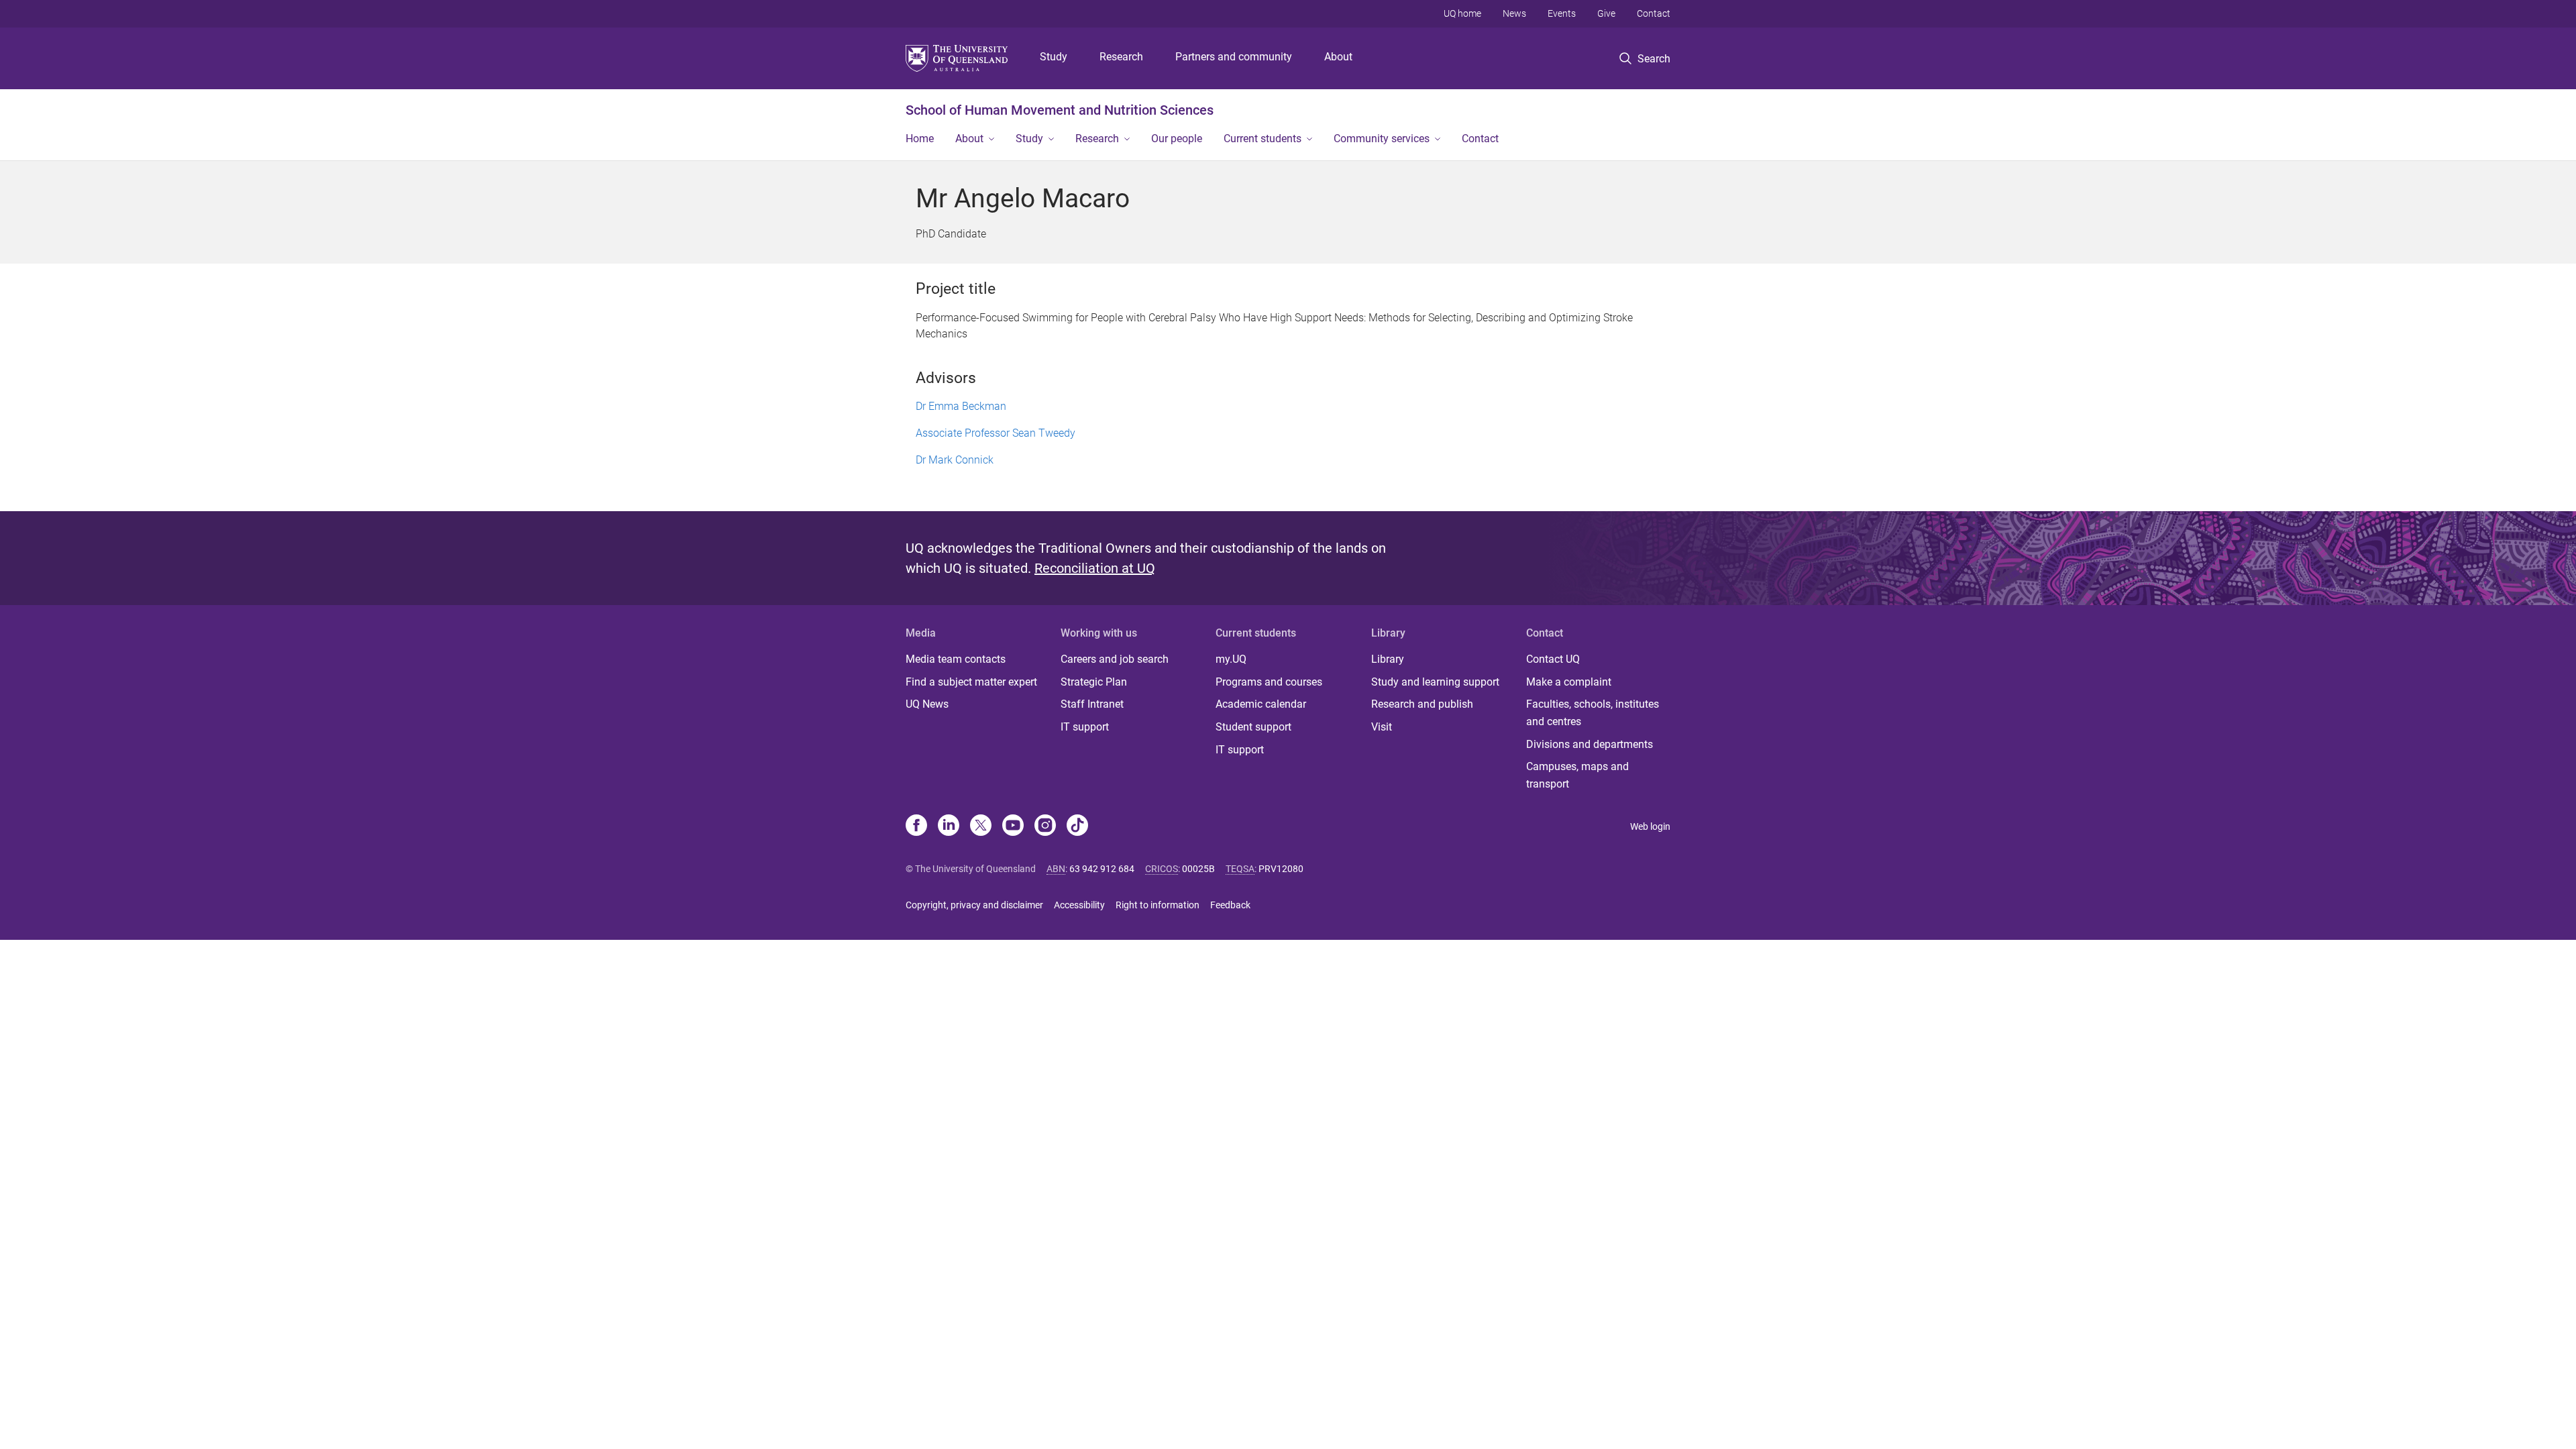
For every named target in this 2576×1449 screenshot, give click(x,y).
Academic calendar (1261, 704)
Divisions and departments (1590, 744)
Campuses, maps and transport (1577, 775)
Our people (1177, 139)
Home (920, 139)
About (1338, 57)
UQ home (1462, 13)
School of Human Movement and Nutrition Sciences (1060, 110)
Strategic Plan (1094, 682)
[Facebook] (916, 826)
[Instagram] (1045, 826)
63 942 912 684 (1102, 869)
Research (1121, 57)
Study (1054, 57)
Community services (1382, 139)
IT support (1085, 727)
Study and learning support (1435, 682)
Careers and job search (1115, 659)
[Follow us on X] (981, 826)
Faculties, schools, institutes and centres (1593, 713)
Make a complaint (1569, 682)
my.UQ (1231, 659)
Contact (1654, 13)
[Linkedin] (949, 826)
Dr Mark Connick (955, 460)
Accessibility (1079, 905)
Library (1388, 659)
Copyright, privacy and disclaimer (974, 905)
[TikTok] (1077, 826)
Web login (1650, 826)
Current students (1263, 139)
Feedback (1230, 905)
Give (1606, 13)
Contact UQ (1553, 659)
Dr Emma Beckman (961, 406)
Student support (1253, 727)
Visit (1382, 727)
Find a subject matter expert (971, 682)
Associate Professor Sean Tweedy (996, 433)
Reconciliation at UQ (1095, 568)
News (1514, 13)
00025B (1198, 869)
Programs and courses (1269, 682)
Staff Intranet (1092, 704)
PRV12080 (1281, 869)
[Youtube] (1013, 826)
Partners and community (1234, 57)
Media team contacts (956, 659)
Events (1562, 13)
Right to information (1158, 905)
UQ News (927, 704)
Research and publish (1422, 704)
